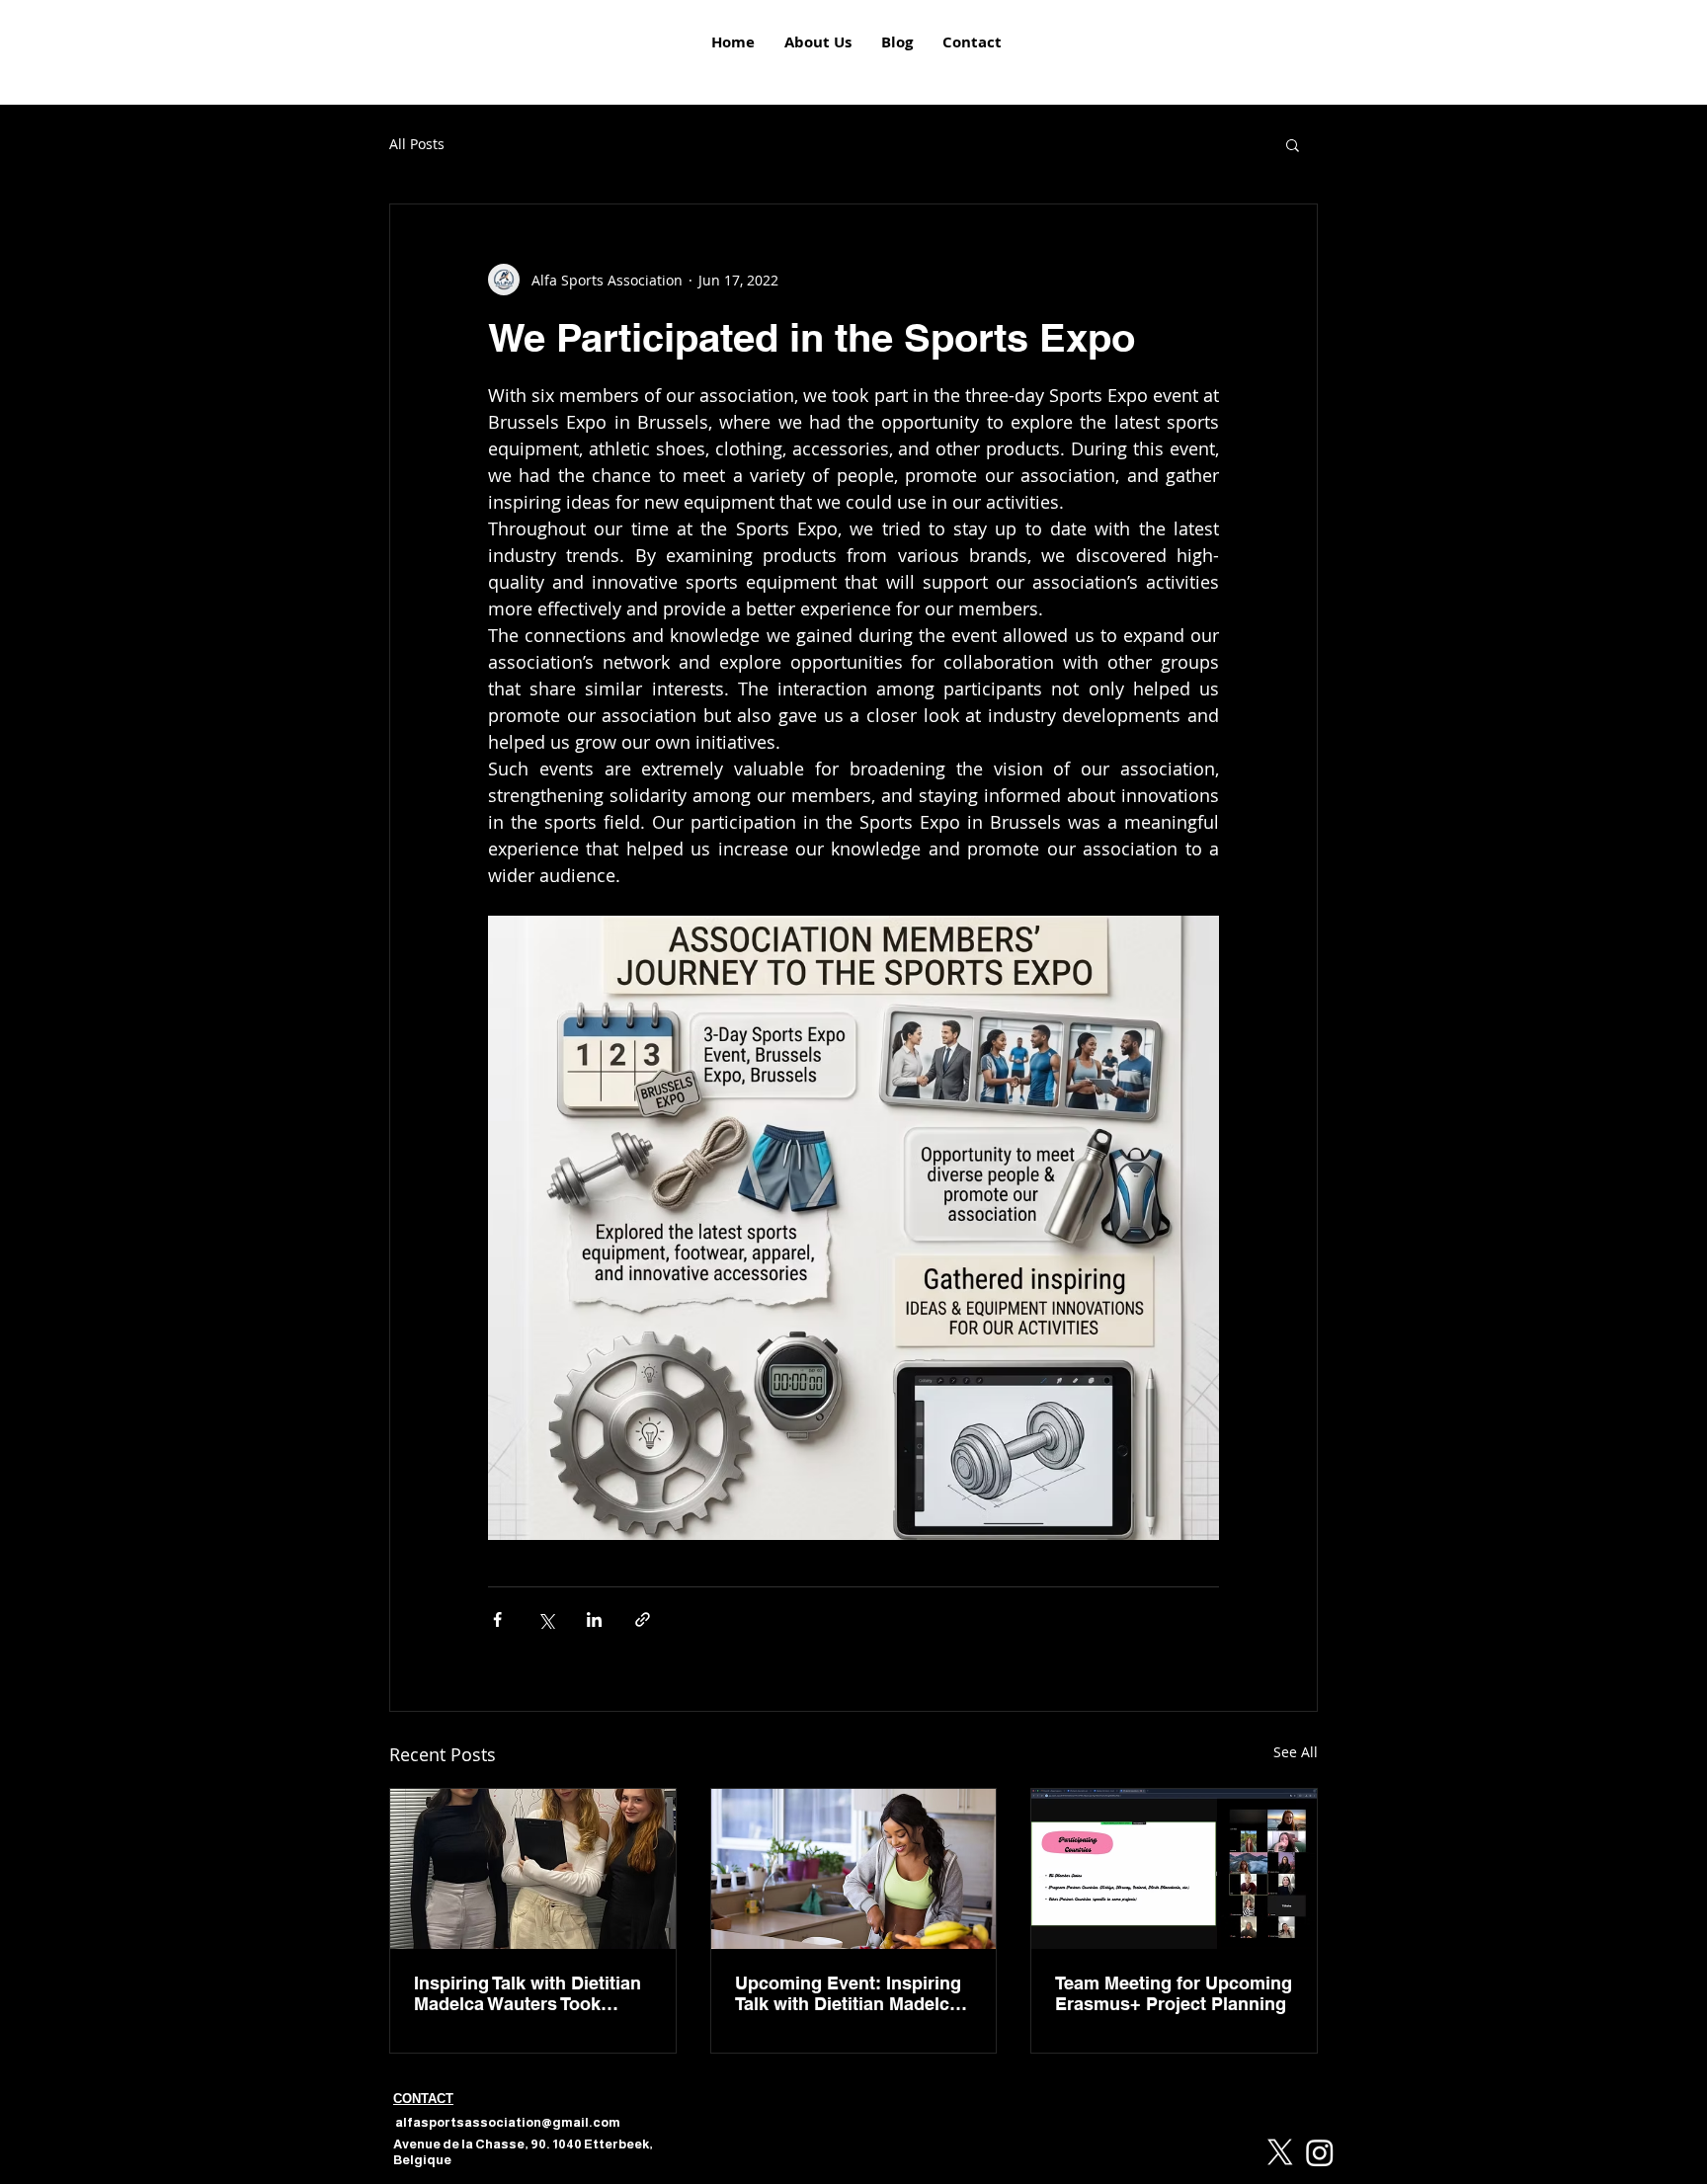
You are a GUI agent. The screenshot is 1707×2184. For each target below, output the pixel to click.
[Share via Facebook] (497, 1619)
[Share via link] (643, 1619)
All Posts (417, 144)
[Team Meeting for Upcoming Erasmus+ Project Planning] (1174, 1869)
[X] (1280, 2152)
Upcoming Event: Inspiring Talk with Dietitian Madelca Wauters (848, 1993)
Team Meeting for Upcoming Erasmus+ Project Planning (1174, 1993)
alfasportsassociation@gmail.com (508, 2122)
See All (1296, 1752)
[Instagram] (1320, 2152)
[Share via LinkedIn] (594, 1619)
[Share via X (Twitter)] (546, 1619)
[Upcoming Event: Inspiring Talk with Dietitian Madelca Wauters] (854, 1869)
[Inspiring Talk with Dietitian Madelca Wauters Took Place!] (533, 1869)
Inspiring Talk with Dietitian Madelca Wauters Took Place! (528, 1993)
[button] (1293, 144)
